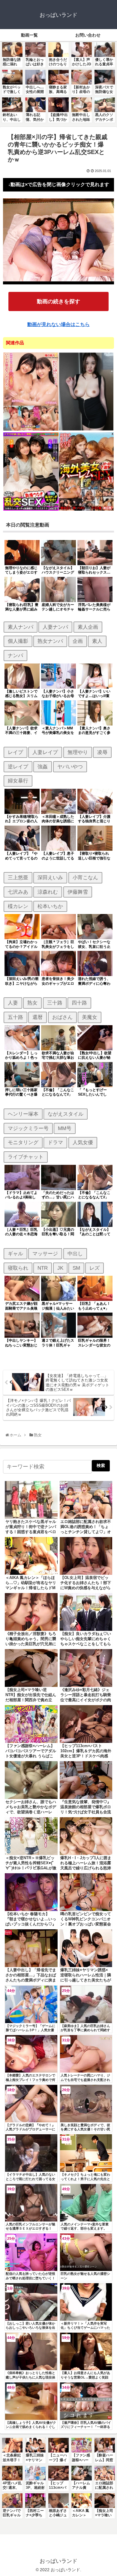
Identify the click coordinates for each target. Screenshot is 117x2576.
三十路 (55, 1003)
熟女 (32, 1003)
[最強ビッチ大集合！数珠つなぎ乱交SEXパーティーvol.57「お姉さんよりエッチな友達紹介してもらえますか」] (31, 510)
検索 (101, 1465)
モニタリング (23, 1142)
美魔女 (90, 1017)
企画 (78, 641)
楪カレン (18, 906)
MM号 (65, 1128)
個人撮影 (18, 641)
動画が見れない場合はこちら (58, 324)
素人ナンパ (21, 627)
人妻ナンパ (55, 627)
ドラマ (55, 1142)
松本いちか (50, 906)
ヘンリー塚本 (23, 1114)
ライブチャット (26, 1157)
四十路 (79, 1003)
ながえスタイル (66, 1114)
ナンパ (15, 655)
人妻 (13, 1003)
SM (76, 1268)
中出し (75, 1254)
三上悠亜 (18, 877)
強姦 (43, 767)
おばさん (62, 1017)
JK (60, 1268)
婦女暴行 (18, 781)
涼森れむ (48, 892)
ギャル (15, 1254)
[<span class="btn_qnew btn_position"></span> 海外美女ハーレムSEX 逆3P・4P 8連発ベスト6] (86, 510)
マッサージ (45, 1254)
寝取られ (18, 1268)
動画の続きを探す (58, 301)
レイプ (15, 752)
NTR (43, 1268)
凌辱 (102, 752)
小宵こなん (85, 877)
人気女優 (83, 1142)
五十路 (15, 1017)
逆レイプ (18, 767)
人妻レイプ (45, 752)
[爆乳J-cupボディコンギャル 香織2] (86, 430)
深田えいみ (50, 877)
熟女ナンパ (50, 641)
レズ (94, 1268)
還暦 (37, 1017)
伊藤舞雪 (78, 892)
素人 (97, 641)
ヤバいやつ (70, 767)
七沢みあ (18, 892)
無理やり (78, 752)
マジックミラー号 (28, 1128)
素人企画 (88, 627)
